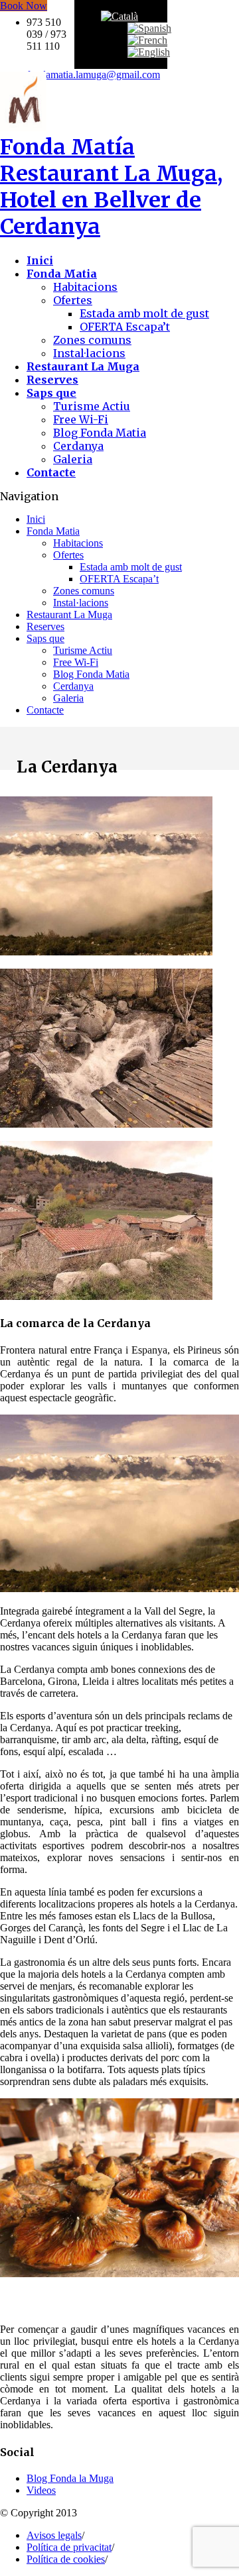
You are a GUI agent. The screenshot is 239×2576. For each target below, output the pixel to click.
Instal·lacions (89, 353)
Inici (36, 519)
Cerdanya (78, 446)
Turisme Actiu (92, 406)
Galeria (73, 459)
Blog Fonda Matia (100, 433)
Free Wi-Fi (81, 419)
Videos (41, 2490)
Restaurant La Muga (69, 615)
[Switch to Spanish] (149, 28)
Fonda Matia (53, 531)
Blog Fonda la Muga (70, 2478)
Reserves (45, 626)
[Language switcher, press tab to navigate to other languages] (119, 16)
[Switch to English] (149, 52)
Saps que (45, 638)
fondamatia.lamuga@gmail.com (93, 75)
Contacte (45, 710)
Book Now (24, 6)
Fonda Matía (111, 187)
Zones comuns (92, 340)
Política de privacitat (69, 2547)
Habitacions (85, 287)
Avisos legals (54, 2535)
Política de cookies (66, 2559)
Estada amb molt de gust (144, 313)
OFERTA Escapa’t (125, 327)
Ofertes (73, 300)
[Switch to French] (147, 40)
